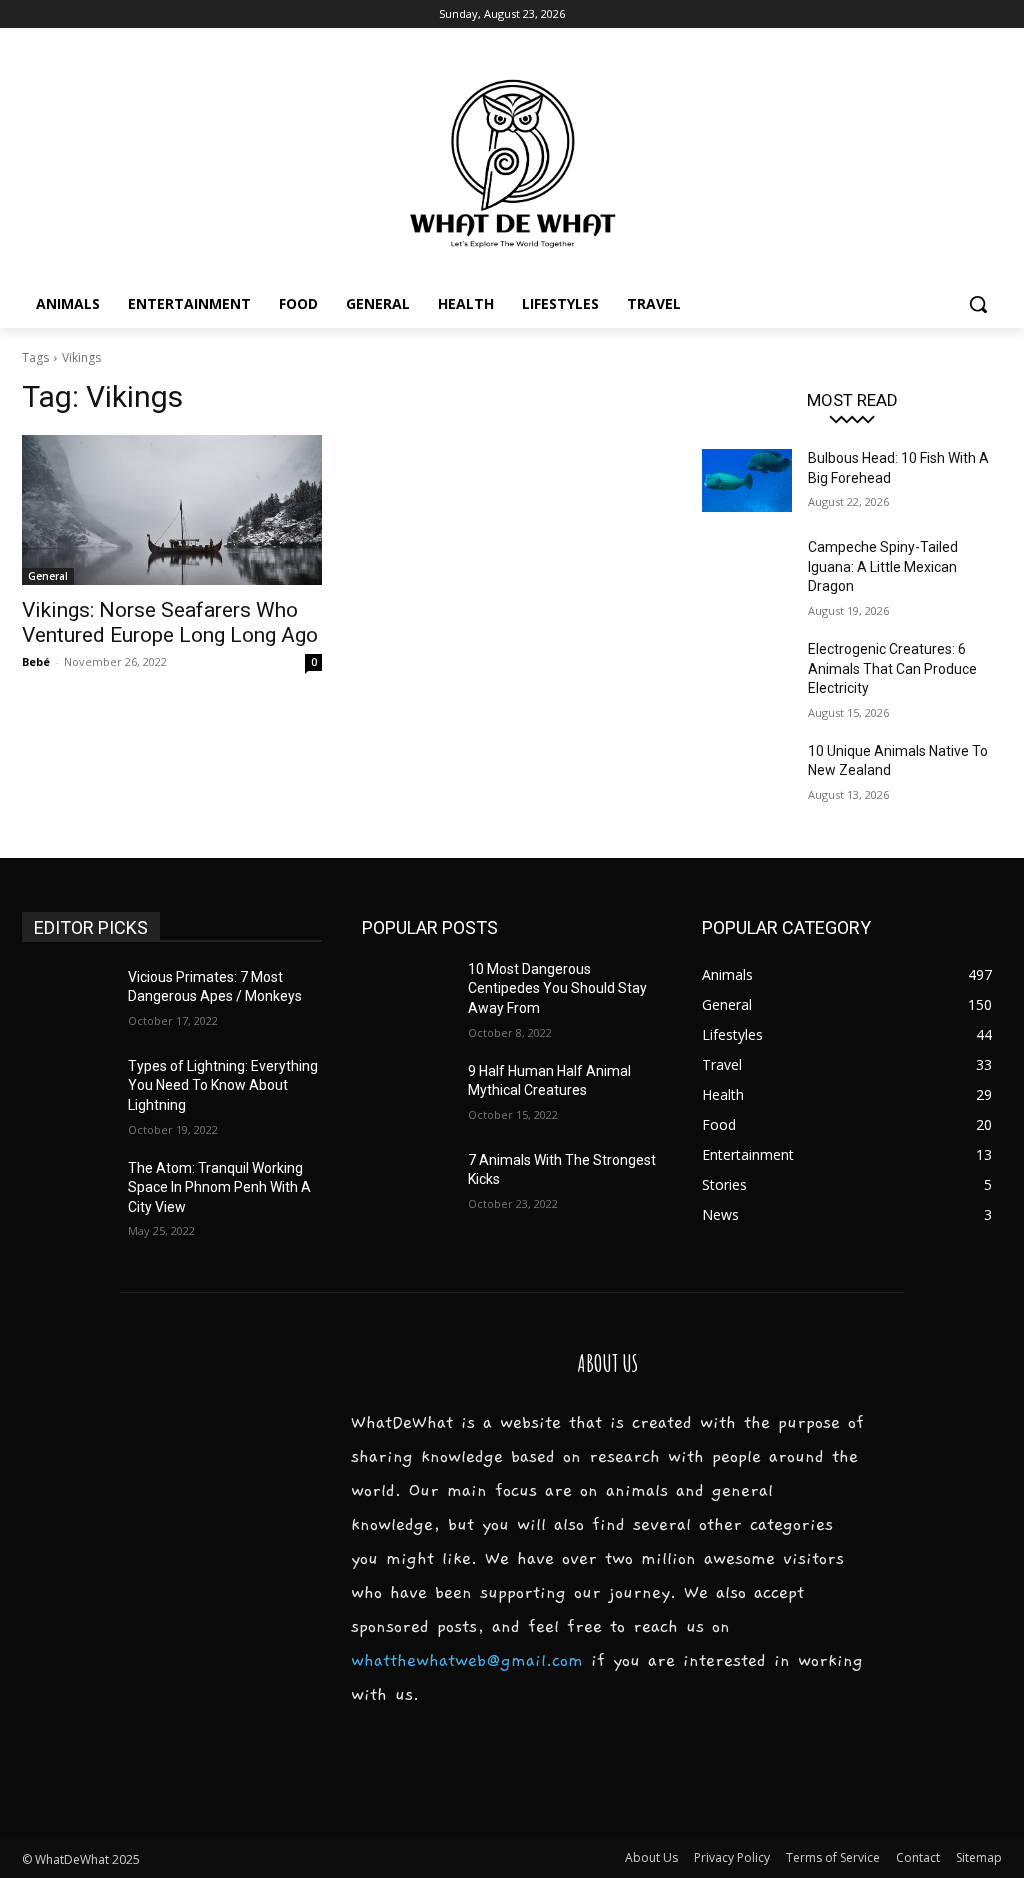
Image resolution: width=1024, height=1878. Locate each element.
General (48, 576)
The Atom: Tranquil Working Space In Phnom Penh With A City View (219, 1187)
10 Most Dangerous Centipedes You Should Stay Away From (557, 988)
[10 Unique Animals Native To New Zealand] (747, 773)
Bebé (36, 661)
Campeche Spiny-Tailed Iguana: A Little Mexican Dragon (883, 566)
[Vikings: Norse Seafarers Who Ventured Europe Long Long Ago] (172, 510)
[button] (978, 304)
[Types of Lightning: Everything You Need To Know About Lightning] (67, 1088)
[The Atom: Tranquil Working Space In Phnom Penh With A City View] (67, 1190)
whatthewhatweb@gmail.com (467, 1661)
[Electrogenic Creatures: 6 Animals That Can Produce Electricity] (747, 671)
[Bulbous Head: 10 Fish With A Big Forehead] (747, 480)
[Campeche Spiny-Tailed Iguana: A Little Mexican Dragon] (747, 569)
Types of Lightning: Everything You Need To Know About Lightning (223, 1085)
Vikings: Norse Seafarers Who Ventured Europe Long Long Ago (170, 622)
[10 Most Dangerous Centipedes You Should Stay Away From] (407, 991)
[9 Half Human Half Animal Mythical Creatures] (407, 1093)
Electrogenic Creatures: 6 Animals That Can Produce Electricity (892, 668)
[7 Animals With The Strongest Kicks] (407, 1182)
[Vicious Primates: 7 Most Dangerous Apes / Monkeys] (67, 999)
